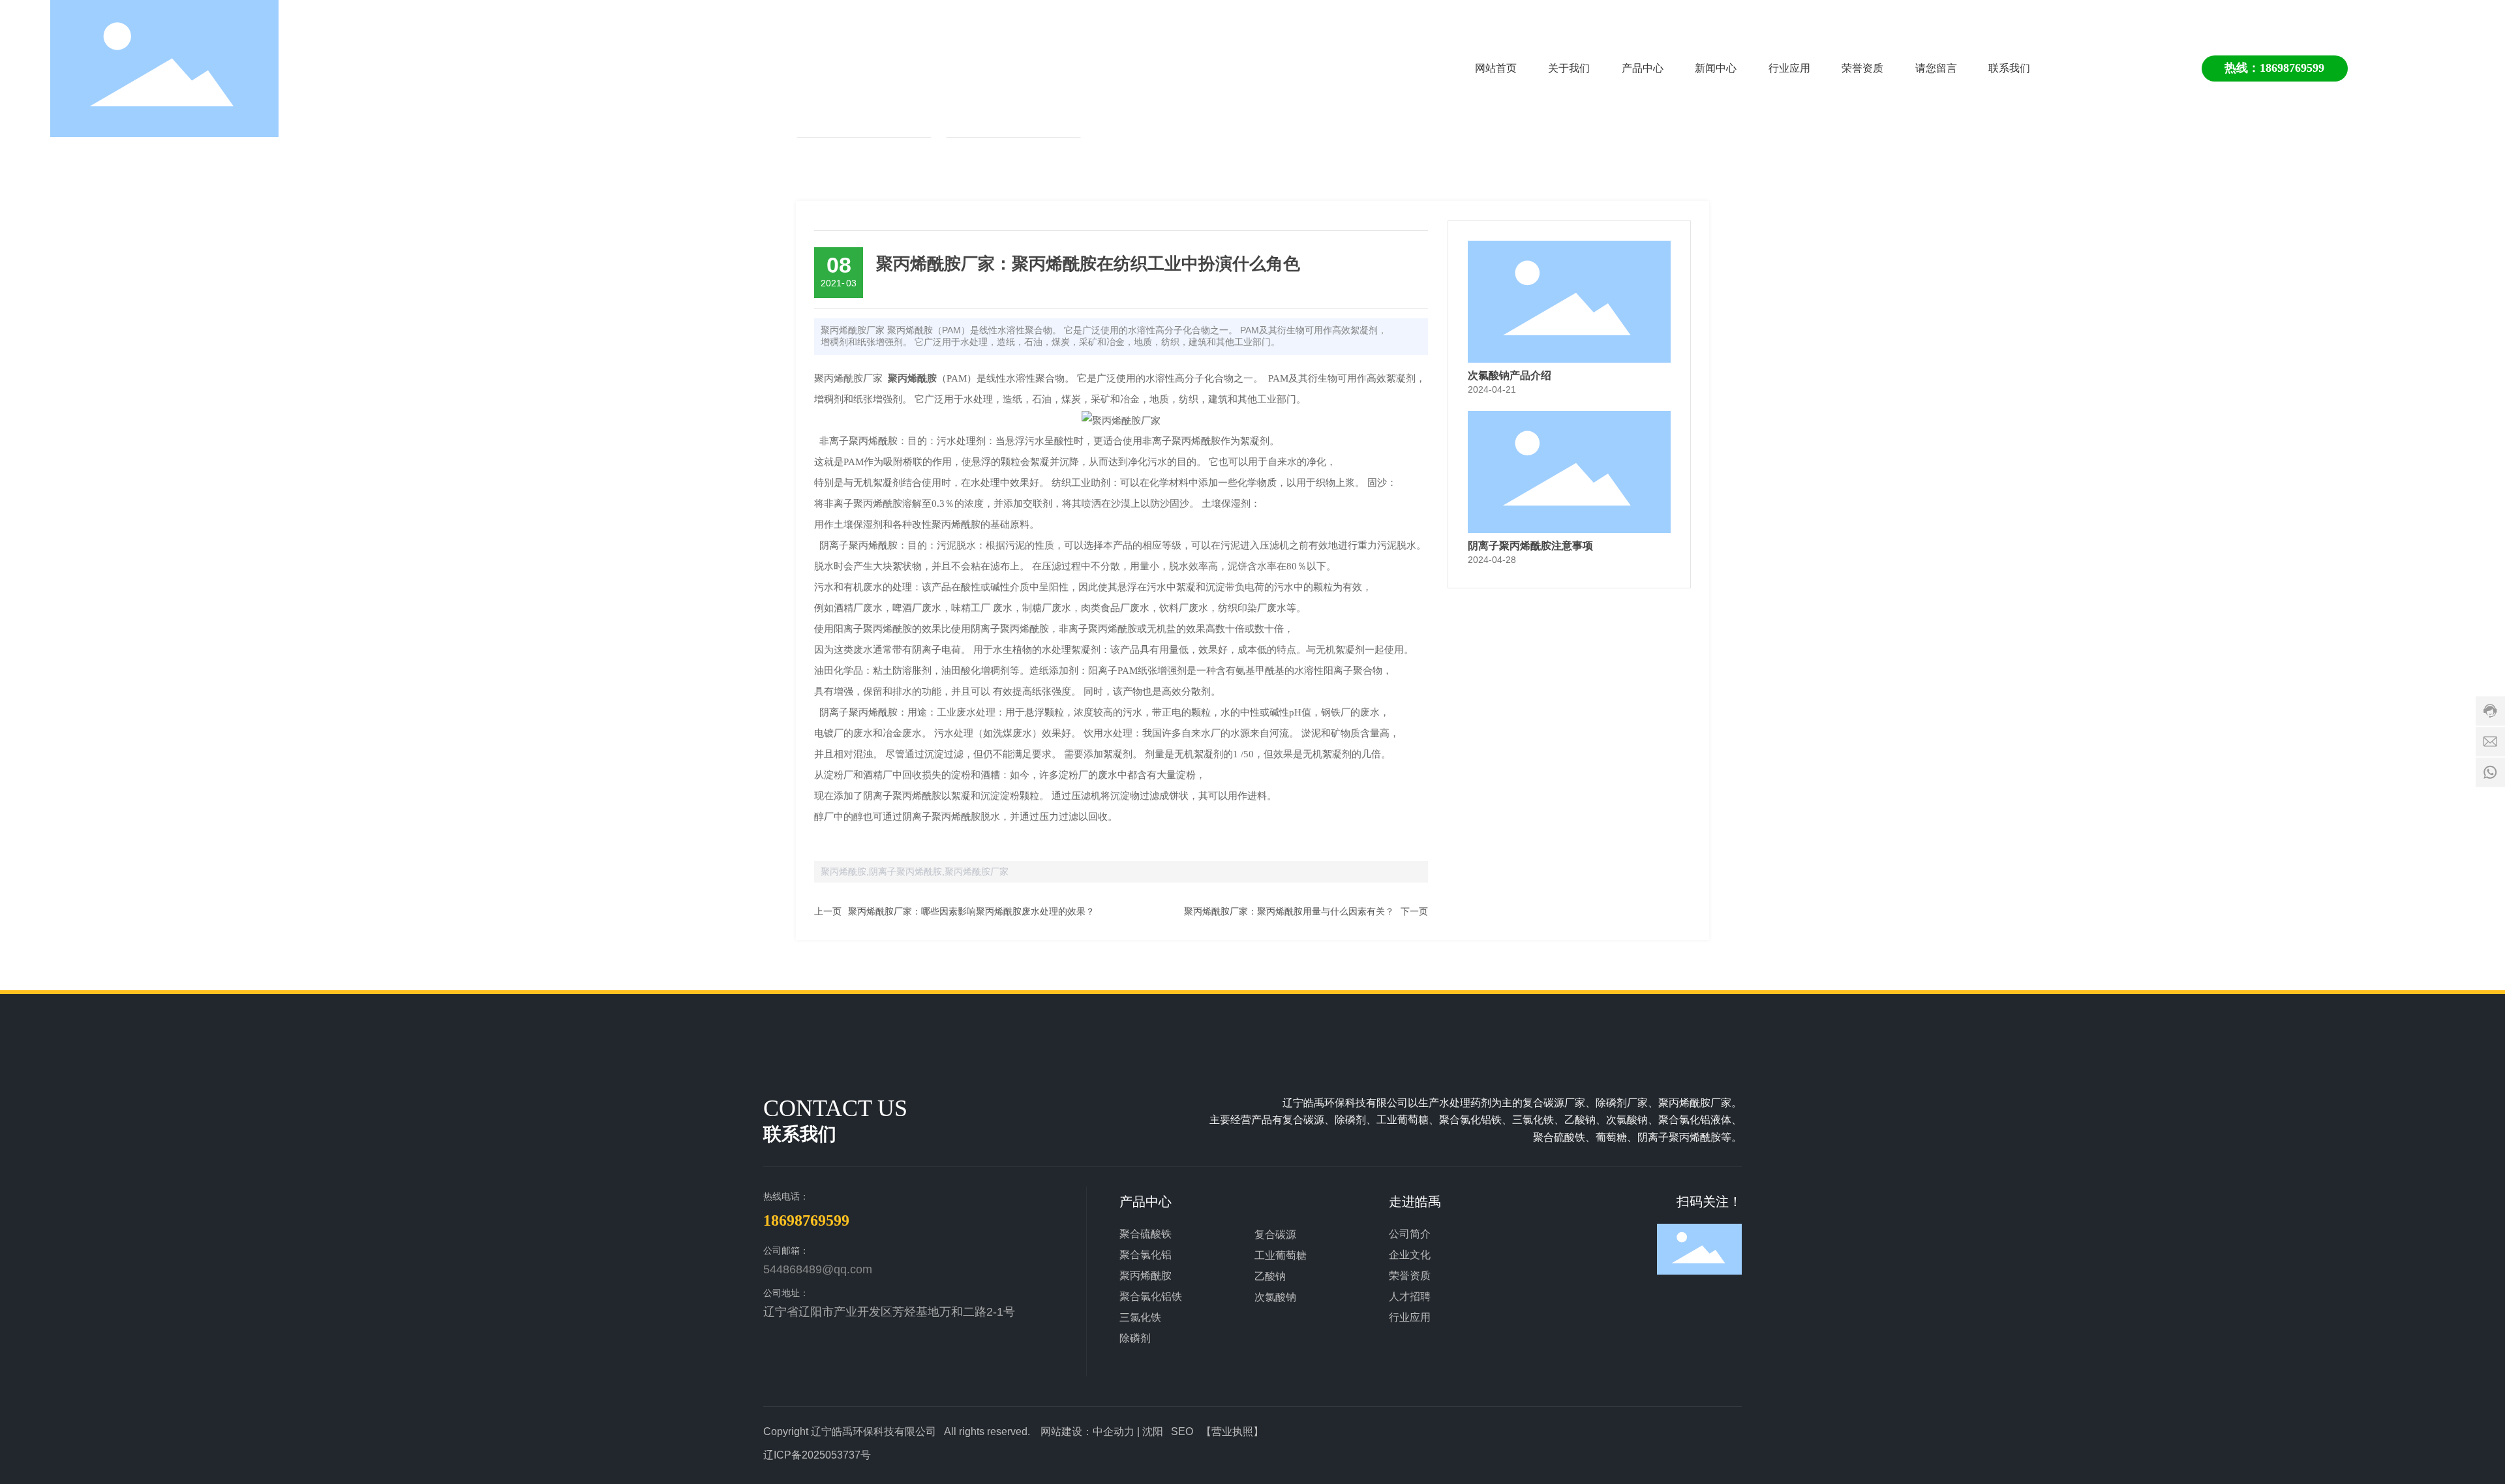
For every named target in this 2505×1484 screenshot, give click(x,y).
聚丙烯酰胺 (1146, 1276)
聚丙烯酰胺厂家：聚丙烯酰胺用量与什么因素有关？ (1289, 911)
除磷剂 (1135, 1338)
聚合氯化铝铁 (1151, 1296)
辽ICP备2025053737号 (817, 1455)
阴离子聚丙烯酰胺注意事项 (1530, 546)
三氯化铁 (1140, 1317)
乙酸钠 (1270, 1276)
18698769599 (806, 1220)
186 (2269, 68)
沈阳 (1153, 1431)
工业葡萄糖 (1281, 1255)
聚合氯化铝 (1146, 1255)
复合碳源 (1275, 1234)
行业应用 (1410, 1317)
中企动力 (1114, 1431)
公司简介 (1410, 1234)
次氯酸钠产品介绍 (1510, 375)
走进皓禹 (1415, 1202)
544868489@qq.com (818, 1269)
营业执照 (1232, 1431)
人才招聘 (1410, 1296)
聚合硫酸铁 (1146, 1234)
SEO (1182, 1431)
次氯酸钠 (1275, 1297)
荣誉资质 (1410, 1276)
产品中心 (1146, 1202)
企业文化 (1410, 1255)
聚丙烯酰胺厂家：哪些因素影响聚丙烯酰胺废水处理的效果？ (971, 911)
